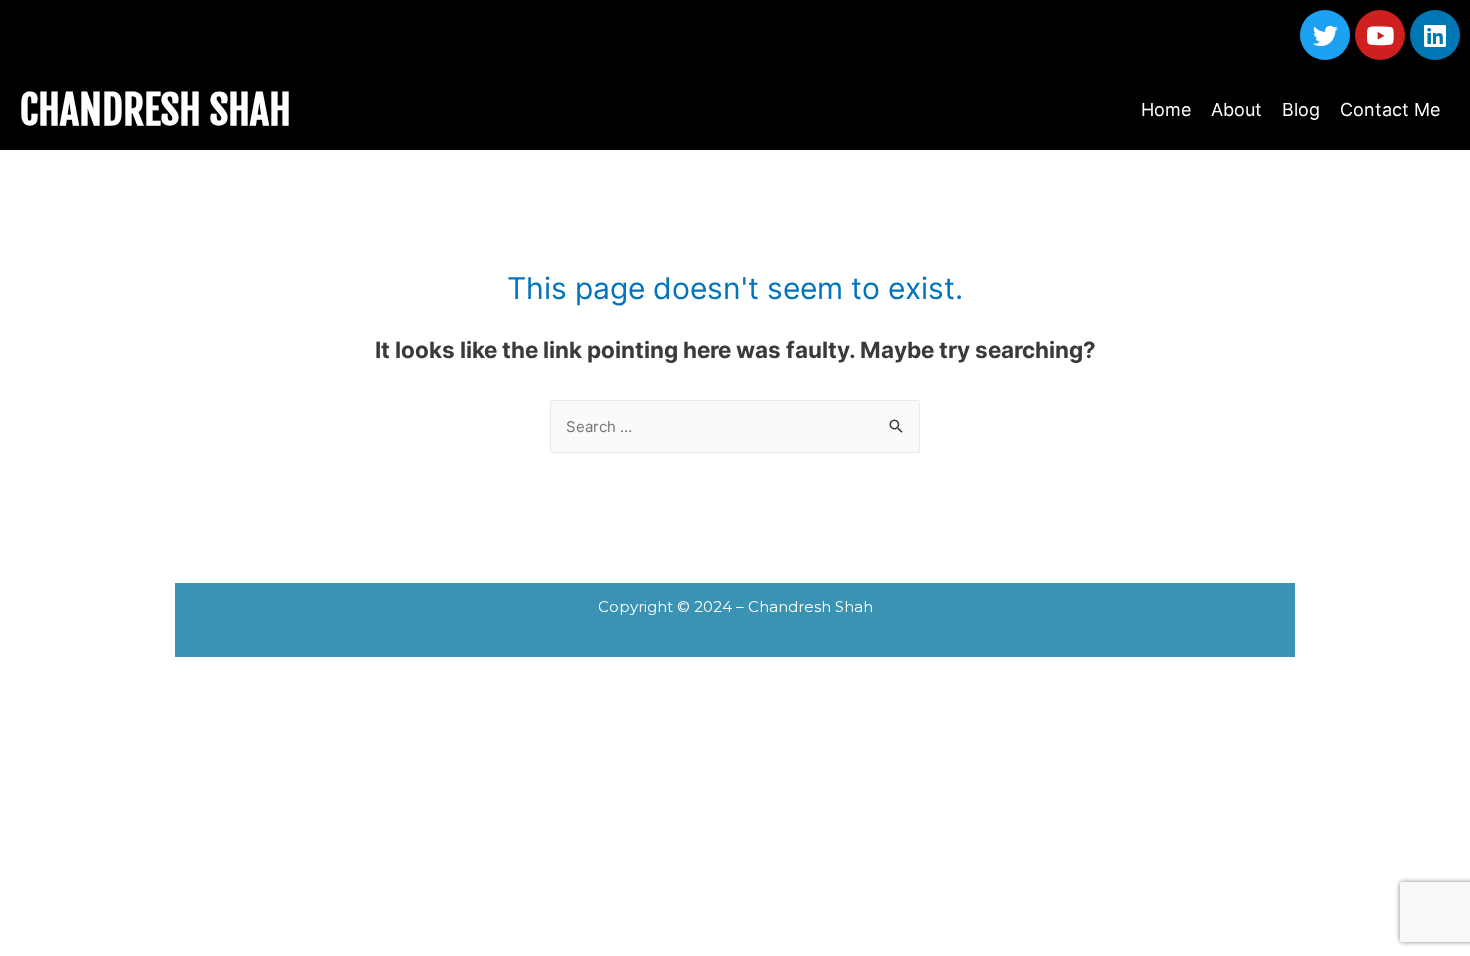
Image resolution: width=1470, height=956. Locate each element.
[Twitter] (1325, 35)
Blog (1301, 109)
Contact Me (1390, 109)
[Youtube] (1380, 35)
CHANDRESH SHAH (155, 110)
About (1236, 109)
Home (1166, 109)
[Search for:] (735, 426)
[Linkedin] (1435, 35)
